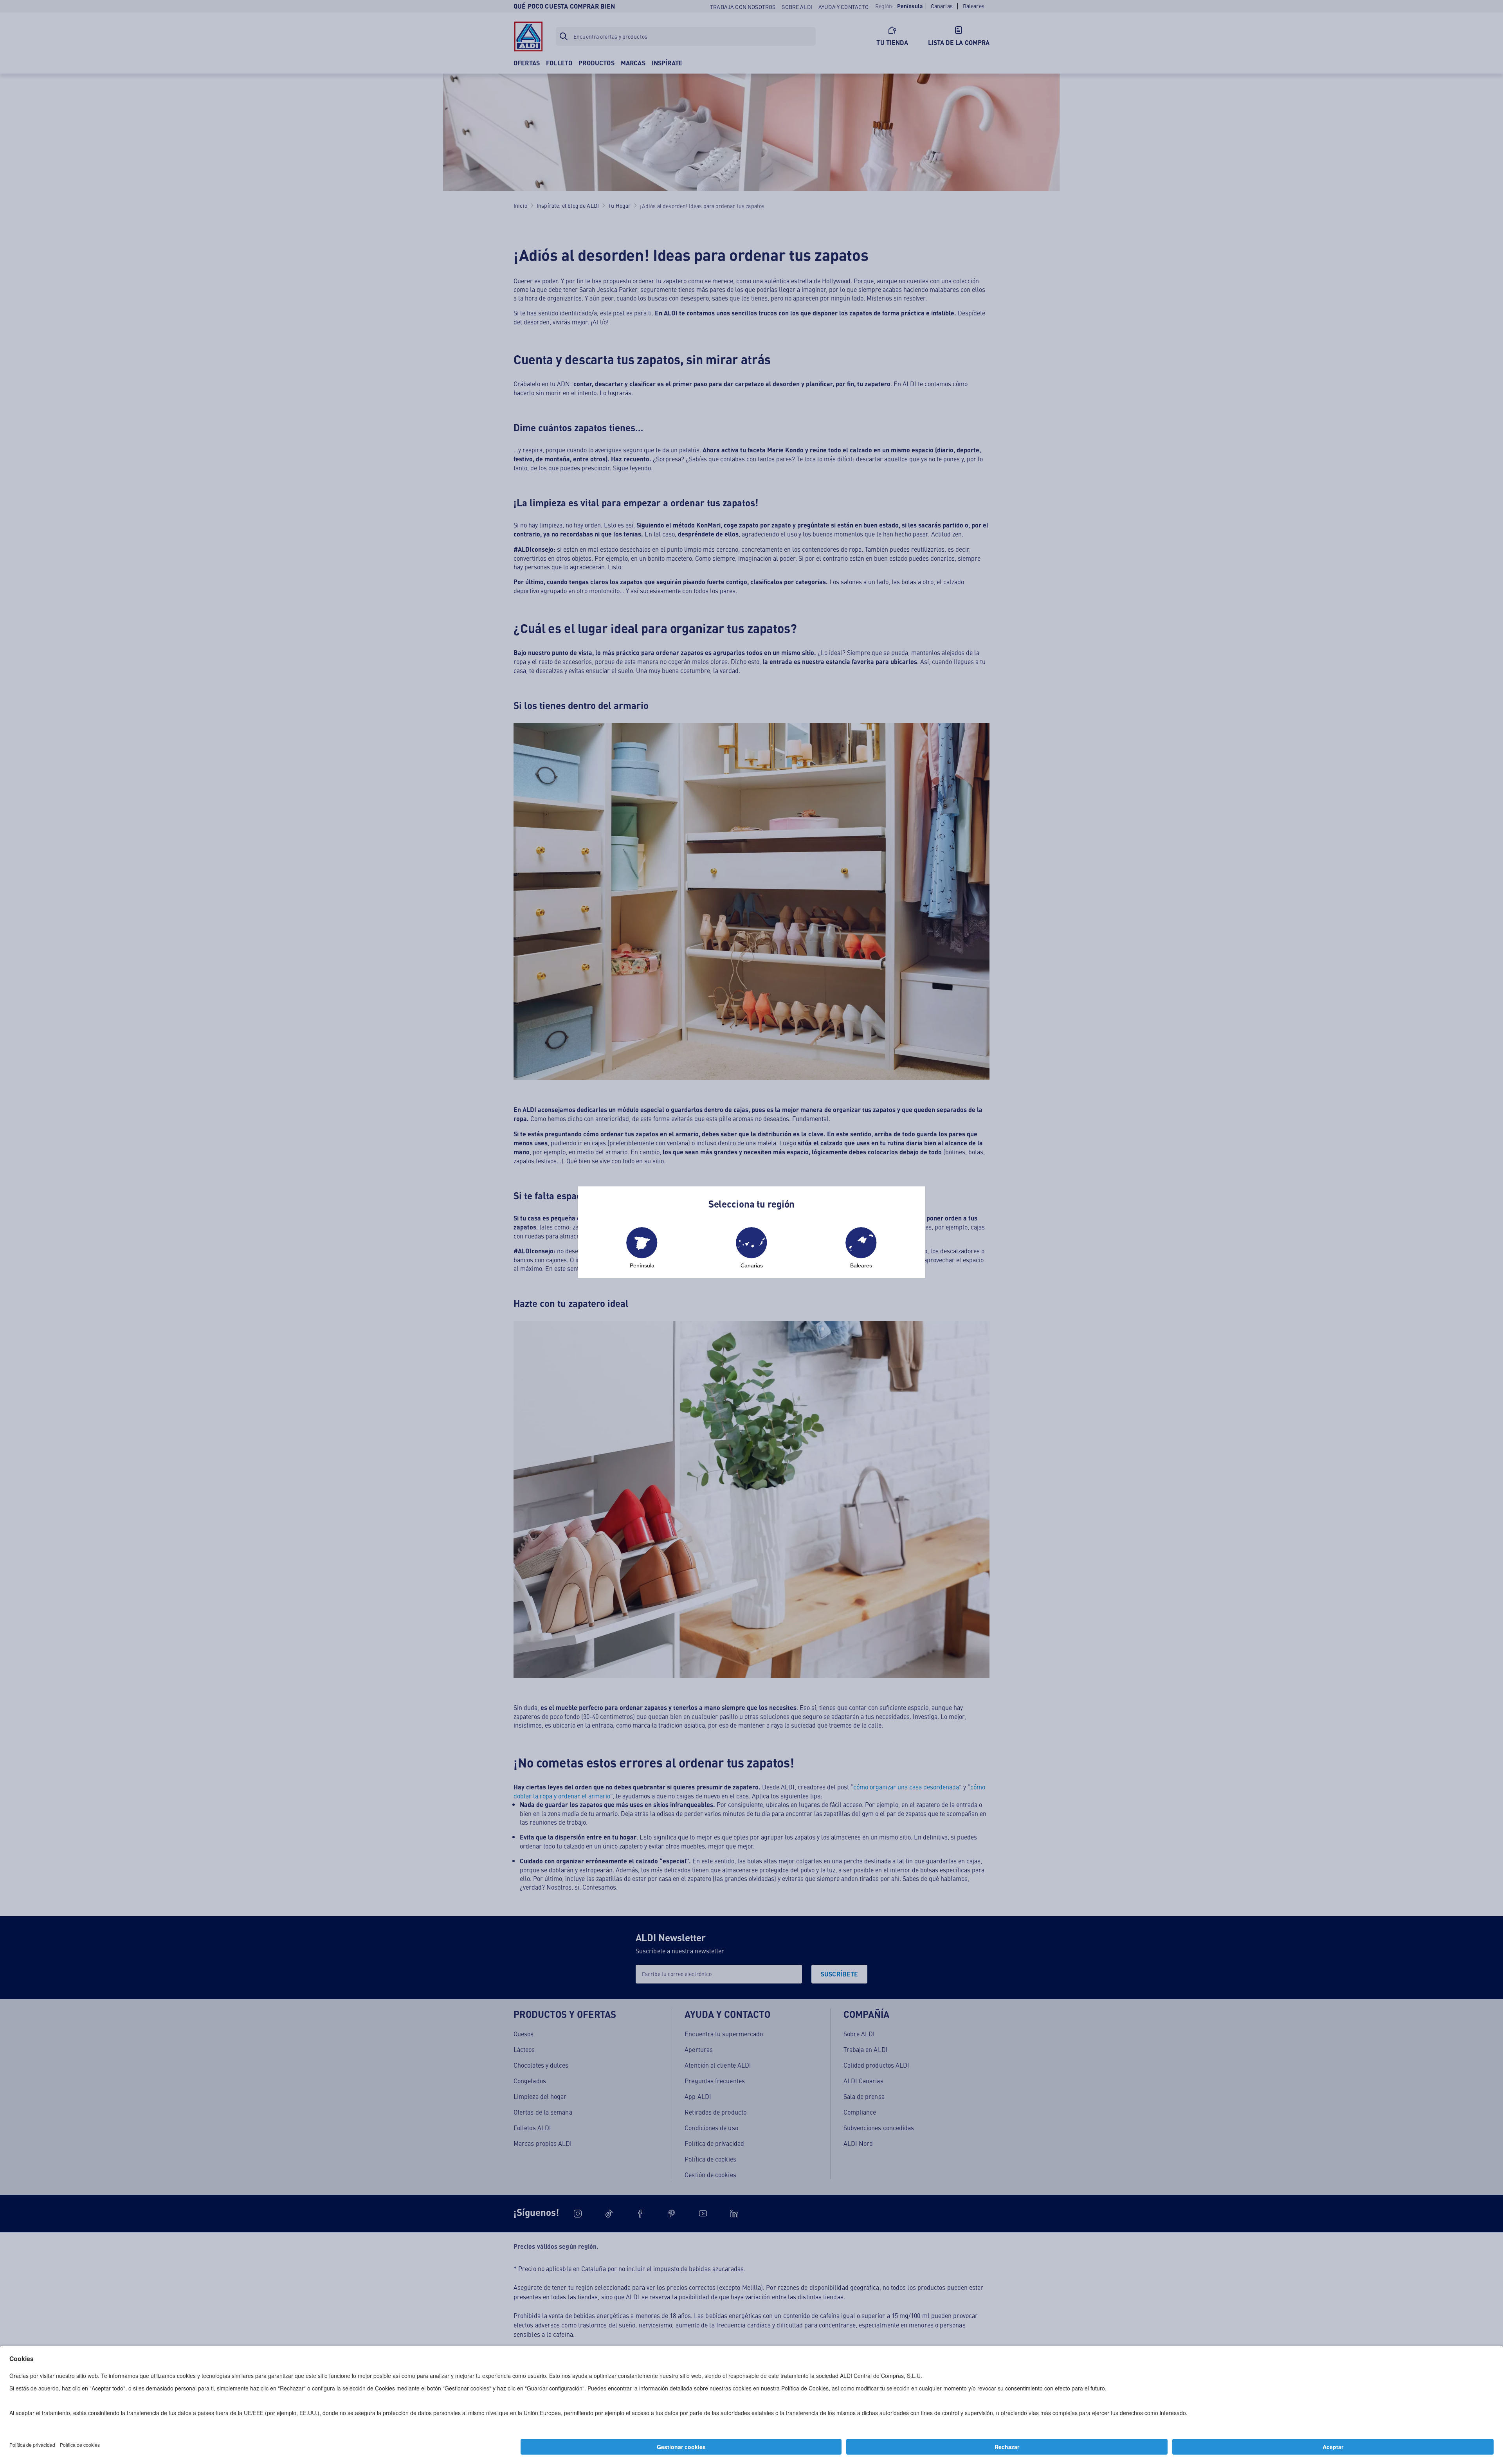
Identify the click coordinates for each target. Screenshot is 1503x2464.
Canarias (752, 1265)
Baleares (861, 1265)
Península (642, 1265)
